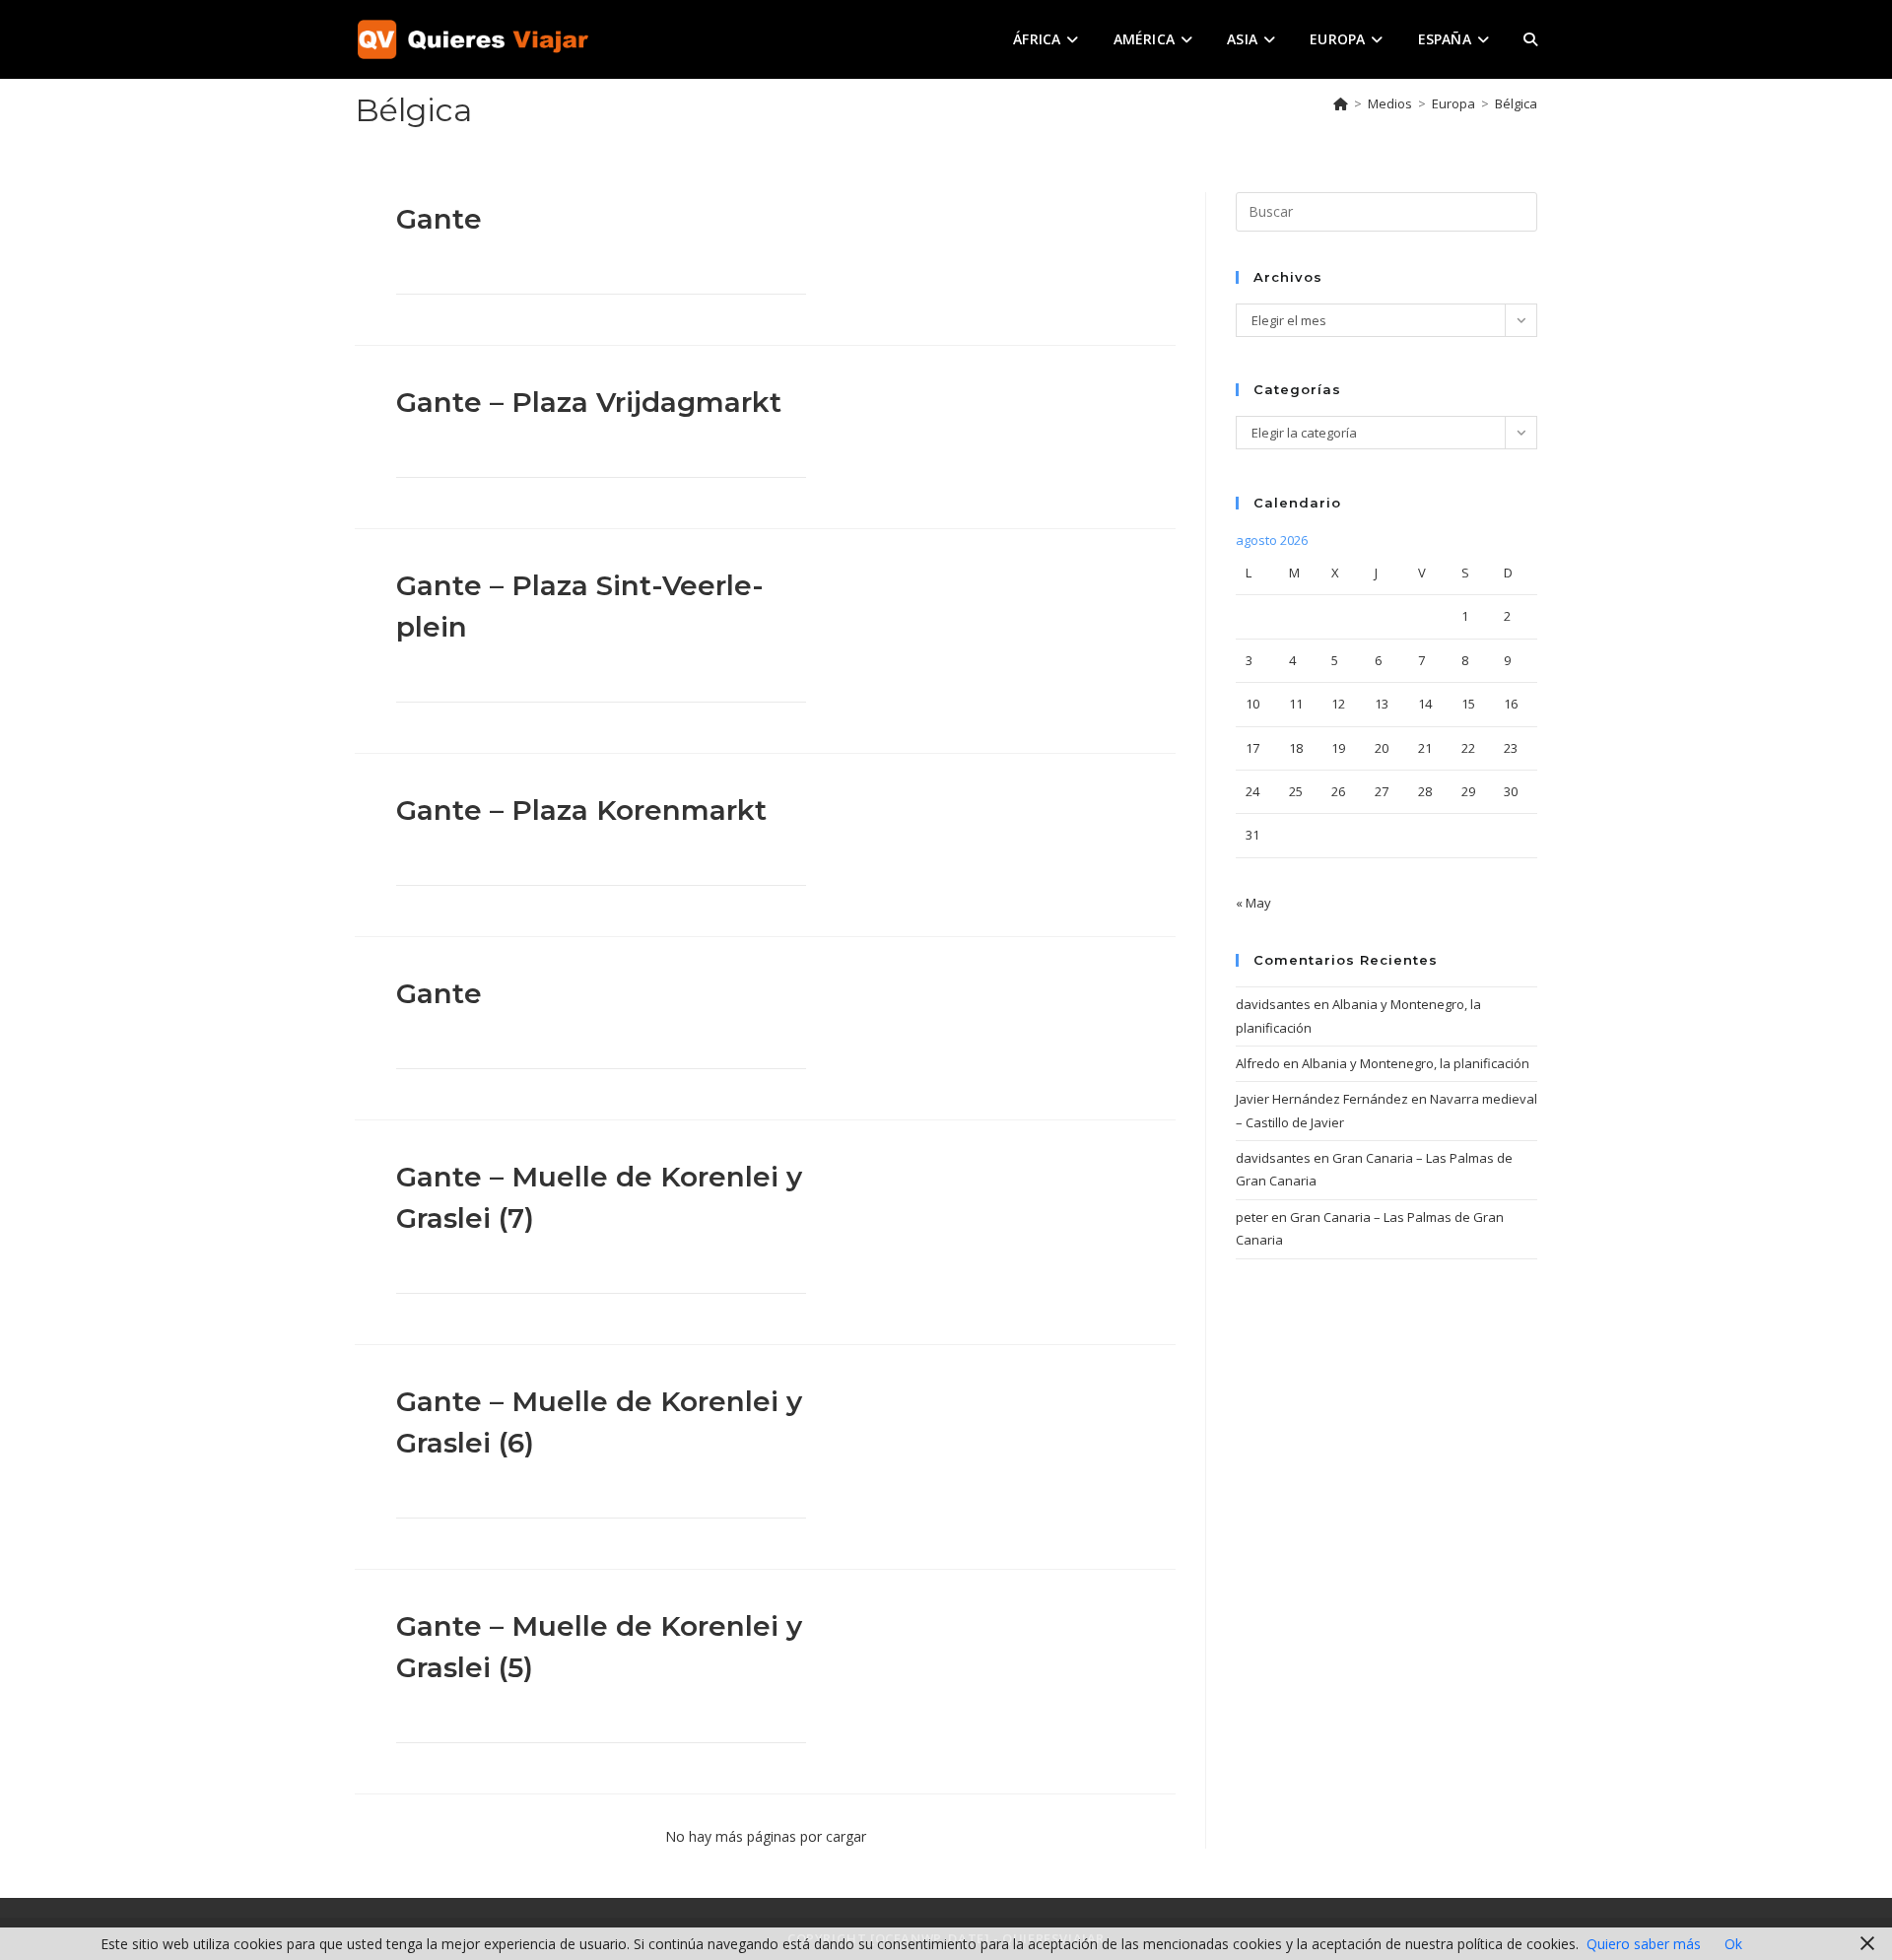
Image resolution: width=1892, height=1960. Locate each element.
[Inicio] (1341, 103)
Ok (1733, 1944)
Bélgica (1516, 103)
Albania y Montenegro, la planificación (1416, 1063)
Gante (439, 219)
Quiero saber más (1644, 1944)
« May (1253, 903)
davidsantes (1273, 1004)
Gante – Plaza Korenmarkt (581, 810)
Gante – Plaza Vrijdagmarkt (589, 402)
